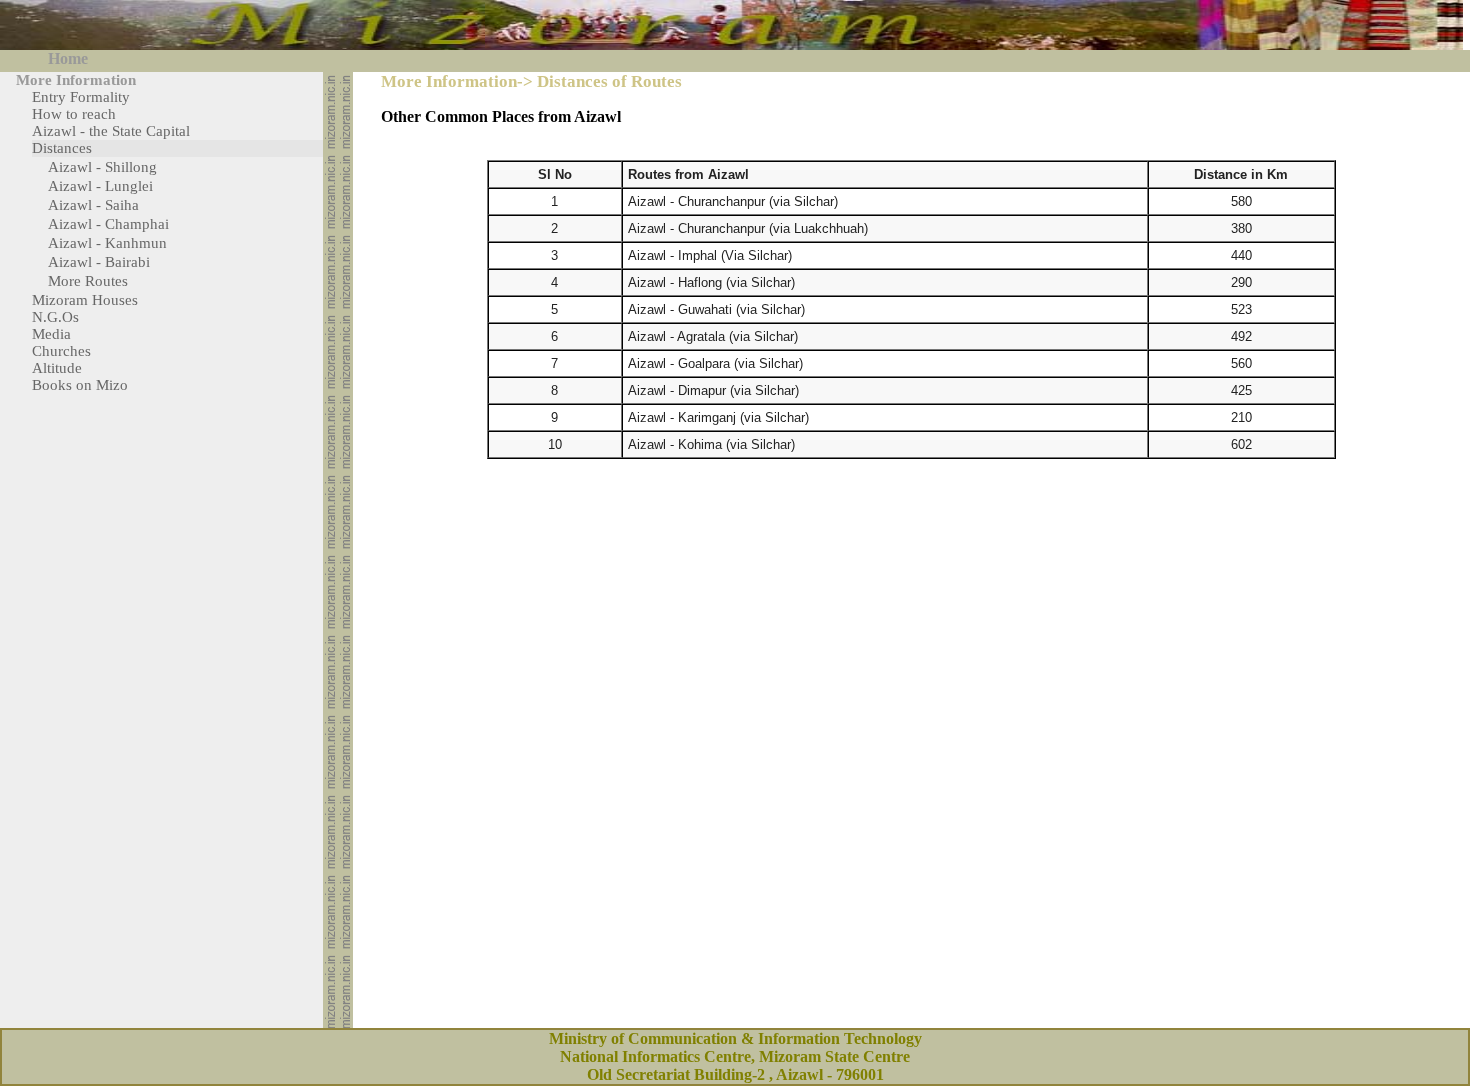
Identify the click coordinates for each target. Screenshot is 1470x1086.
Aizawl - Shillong (102, 167)
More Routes (88, 281)
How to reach (74, 114)
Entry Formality (81, 97)
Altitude (57, 368)
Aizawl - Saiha (93, 205)
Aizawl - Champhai (108, 224)
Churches (61, 351)
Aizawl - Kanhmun (107, 243)
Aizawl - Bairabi (99, 262)
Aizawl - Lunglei (100, 186)
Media (51, 334)
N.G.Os (55, 317)
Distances (62, 148)
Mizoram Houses (85, 300)
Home (68, 58)
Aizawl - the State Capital (111, 131)
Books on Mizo (80, 385)
